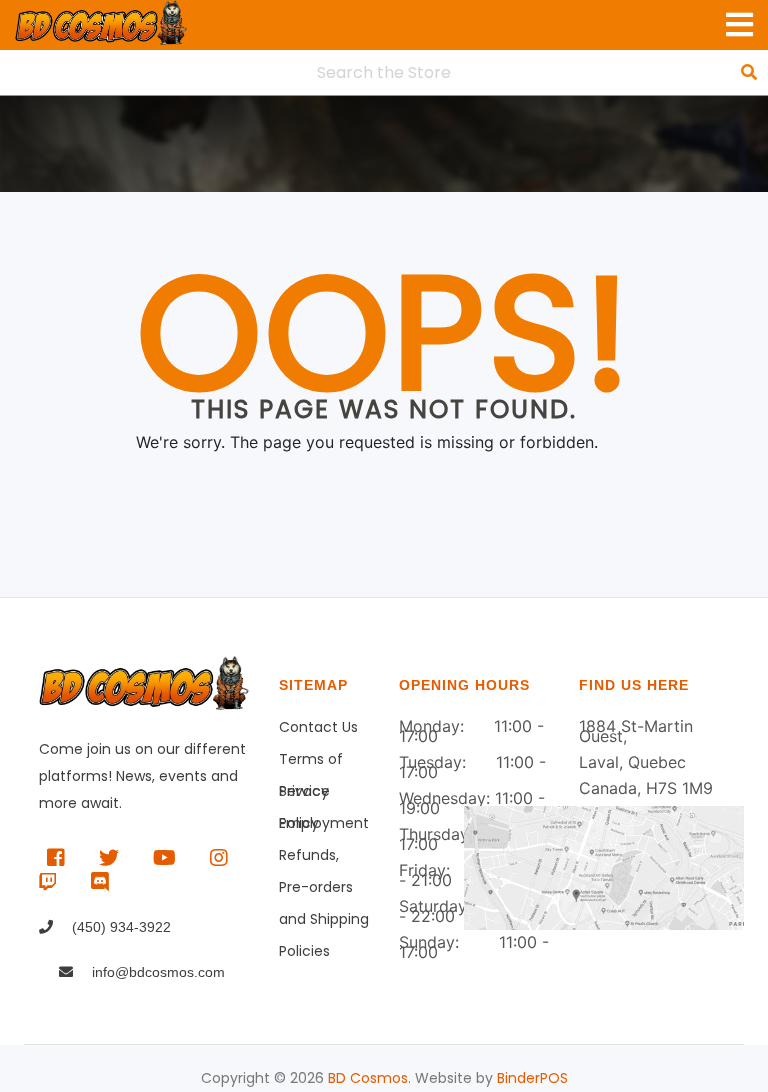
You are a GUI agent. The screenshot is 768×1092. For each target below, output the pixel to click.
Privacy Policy (304, 794)
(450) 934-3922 (119, 927)
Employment (324, 823)
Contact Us (318, 727)
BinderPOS (532, 1078)
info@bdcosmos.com (156, 972)
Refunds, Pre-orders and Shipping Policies (324, 858)
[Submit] (749, 72)
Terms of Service (311, 762)
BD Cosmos (368, 1078)
